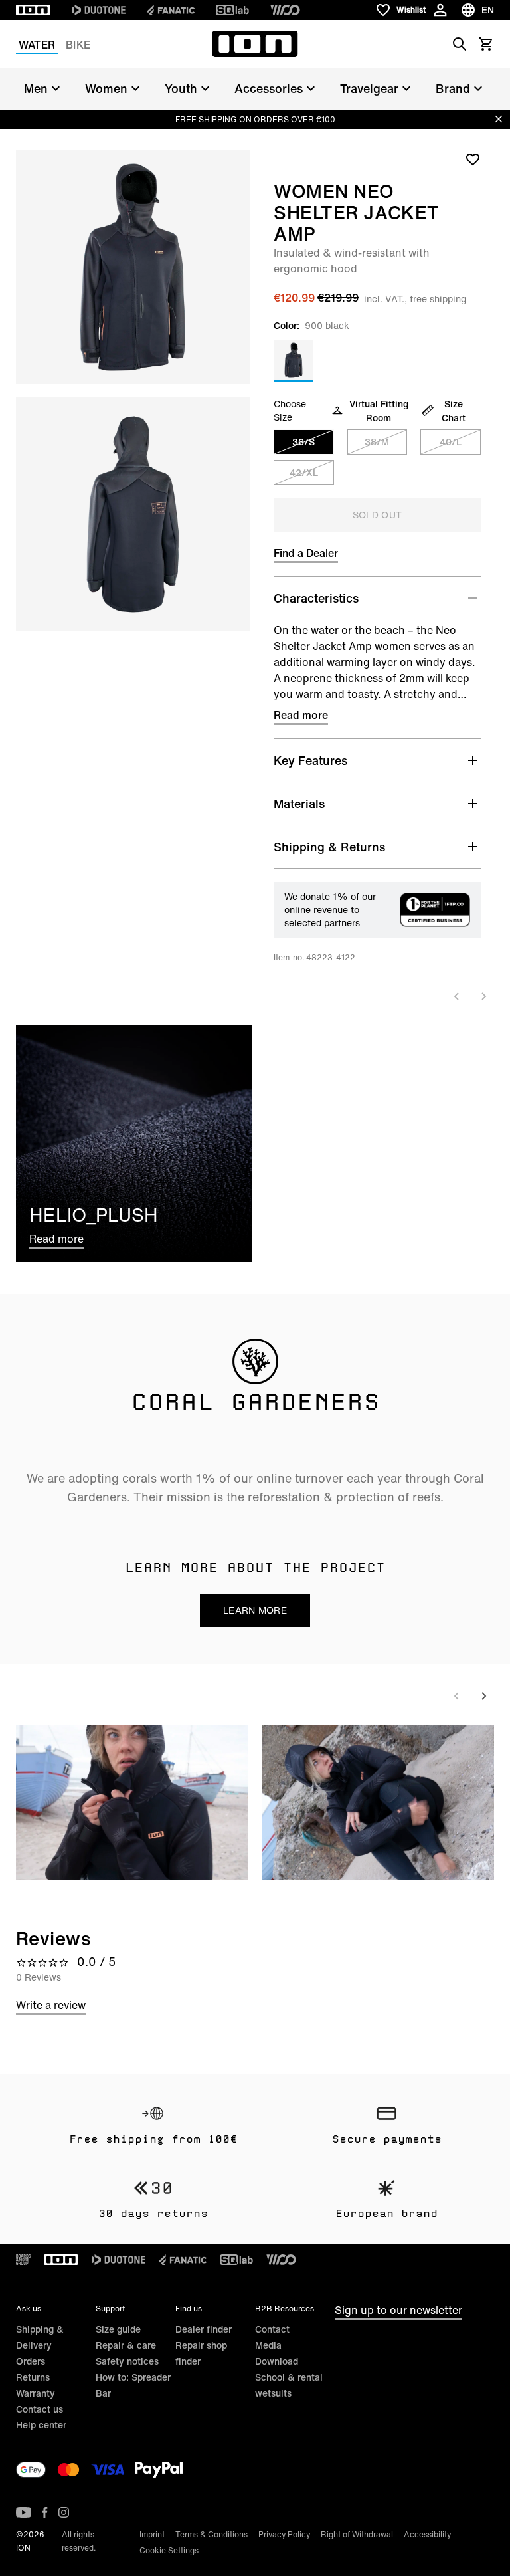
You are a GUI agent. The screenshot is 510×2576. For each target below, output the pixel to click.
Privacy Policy (284, 2534)
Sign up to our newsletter (398, 2310)
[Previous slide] (457, 996)
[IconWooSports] (285, 10)
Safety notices (127, 2361)
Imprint (152, 2534)
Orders (31, 2361)
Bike (78, 45)
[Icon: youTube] (24, 2512)
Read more (301, 715)
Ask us (29, 2308)
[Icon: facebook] (45, 2512)
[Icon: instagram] (64, 2512)
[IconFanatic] (171, 10)
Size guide (118, 2329)
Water (37, 45)
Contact (272, 2329)
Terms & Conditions (212, 2534)
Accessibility (427, 2534)
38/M (377, 442)
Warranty (36, 2393)
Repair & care (126, 2345)
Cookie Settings (169, 2550)
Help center (41, 2425)
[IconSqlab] (232, 10)
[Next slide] (483, 996)
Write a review (51, 2005)
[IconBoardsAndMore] (23, 2260)
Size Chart (454, 411)
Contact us (40, 2409)
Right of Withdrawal (357, 2534)
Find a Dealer (306, 553)
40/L (451, 442)
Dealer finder (204, 2329)
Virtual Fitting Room (379, 411)
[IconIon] (33, 10)
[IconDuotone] (99, 10)
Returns (33, 2377)
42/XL (304, 472)
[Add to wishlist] (473, 159)
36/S (303, 442)
